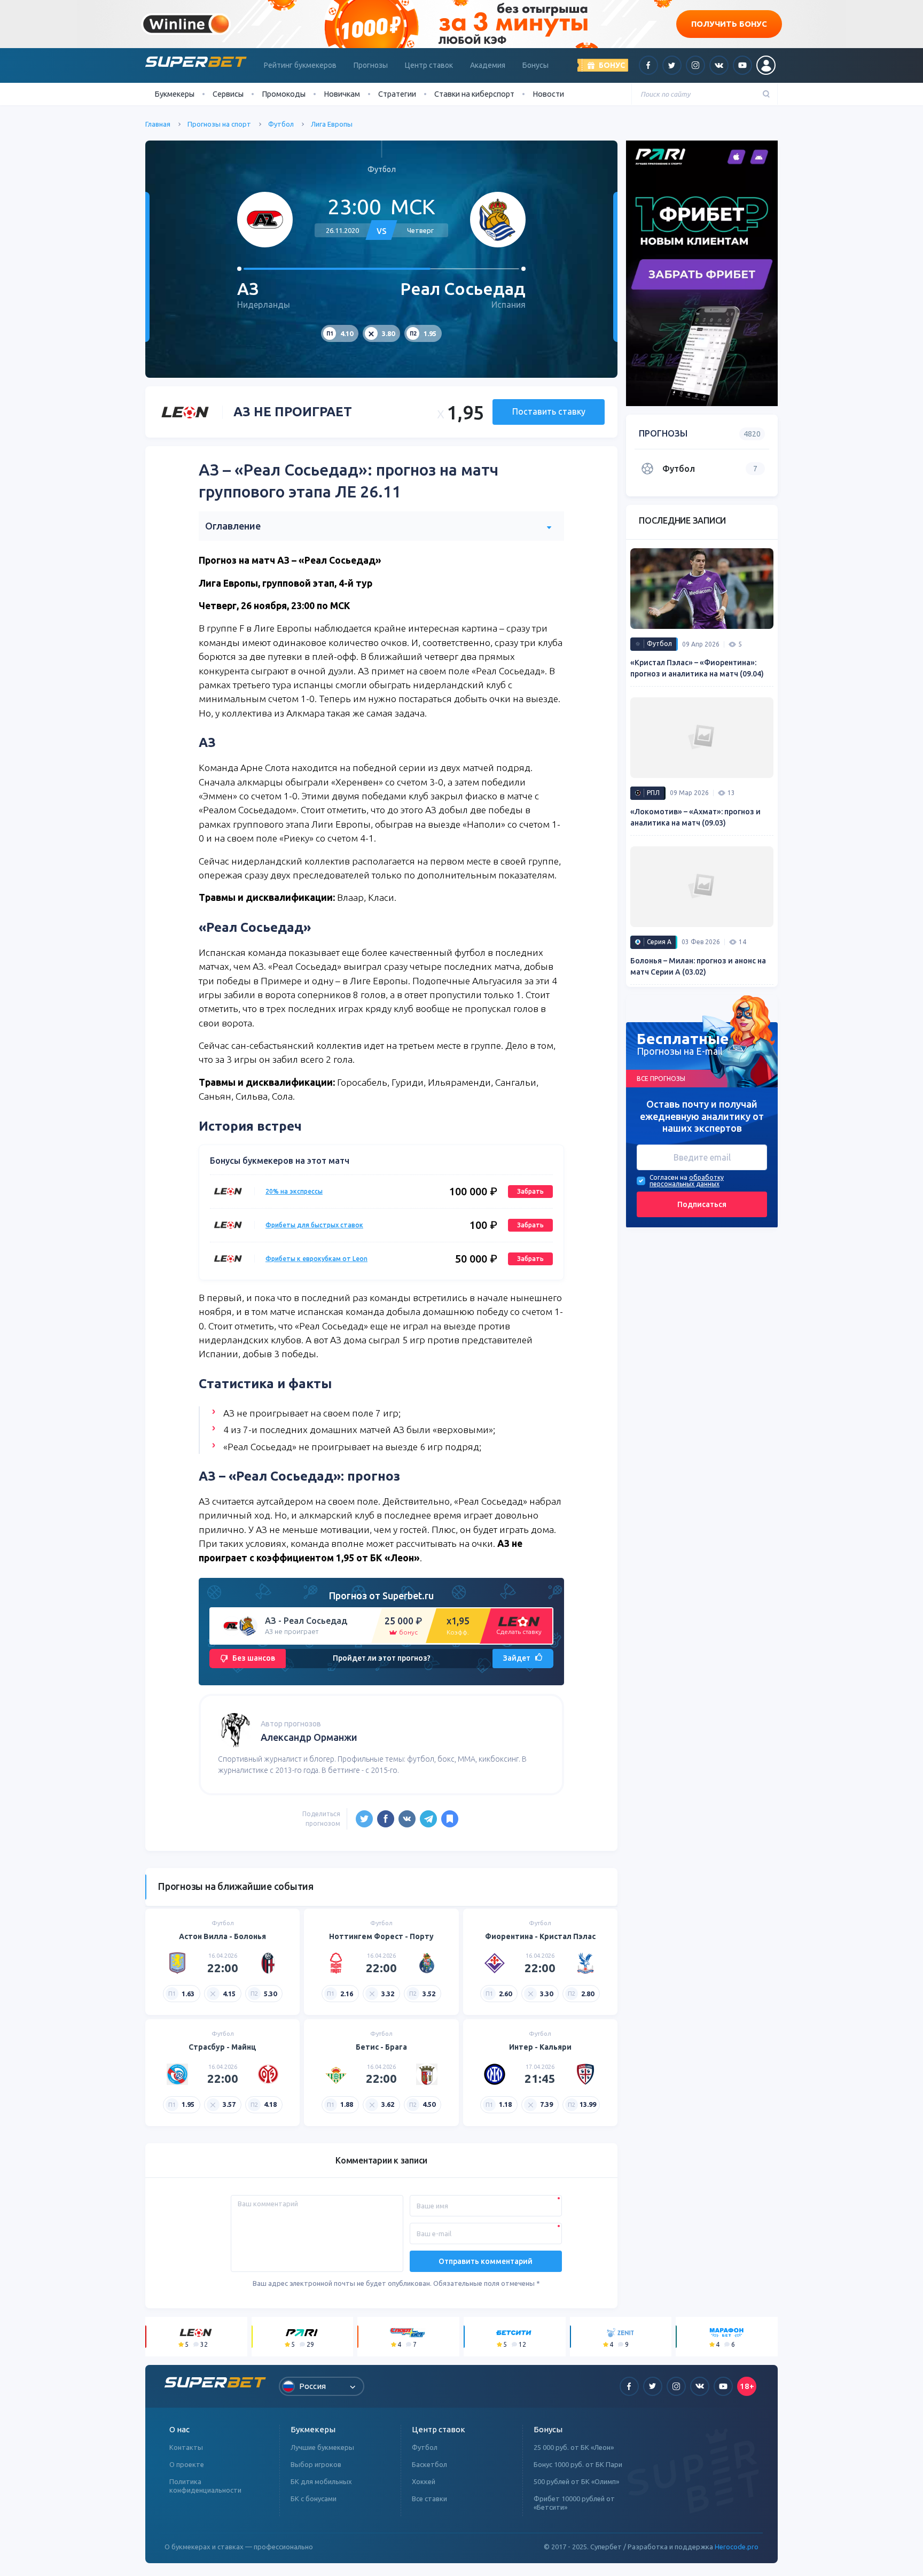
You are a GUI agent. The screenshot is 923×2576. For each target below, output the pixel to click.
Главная (158, 124)
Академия (488, 65)
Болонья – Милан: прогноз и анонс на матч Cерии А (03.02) (698, 966)
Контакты (186, 2447)
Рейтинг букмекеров (300, 65)
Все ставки (429, 2499)
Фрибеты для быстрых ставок (314, 1225)
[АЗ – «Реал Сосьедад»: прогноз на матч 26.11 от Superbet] (450, 1819)
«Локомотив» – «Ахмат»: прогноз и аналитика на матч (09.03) (695, 817)
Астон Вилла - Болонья (222, 1936)
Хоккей (424, 2481)
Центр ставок (429, 65)
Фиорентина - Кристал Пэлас (540, 1936)
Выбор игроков (316, 2464)
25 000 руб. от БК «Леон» (574, 2447)
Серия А (659, 942)
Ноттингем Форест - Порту (381, 1936)
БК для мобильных (321, 2481)
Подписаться (702, 1204)
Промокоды (284, 94)
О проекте (187, 2464)
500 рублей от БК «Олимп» (576, 2481)
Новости (548, 94)
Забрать (530, 1191)
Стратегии (397, 94)
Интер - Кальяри (540, 2047)
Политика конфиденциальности (205, 2486)
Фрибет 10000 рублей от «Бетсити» (574, 2503)
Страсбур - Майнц (222, 2047)
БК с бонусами (314, 2499)
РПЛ (653, 793)
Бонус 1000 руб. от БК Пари (578, 2464)
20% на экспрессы (294, 1191)
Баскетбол (429, 2464)
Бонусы (535, 65)
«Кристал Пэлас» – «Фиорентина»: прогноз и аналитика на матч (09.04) (697, 668)
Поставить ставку (549, 411)
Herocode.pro (737, 2547)
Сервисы (228, 94)
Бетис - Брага (381, 2047)
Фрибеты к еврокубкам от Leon (316, 1259)
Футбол (281, 124)
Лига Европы (332, 124)
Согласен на (668, 1177)
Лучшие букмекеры (322, 2447)
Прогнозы (371, 65)
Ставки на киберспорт (474, 94)
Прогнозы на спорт (219, 124)
